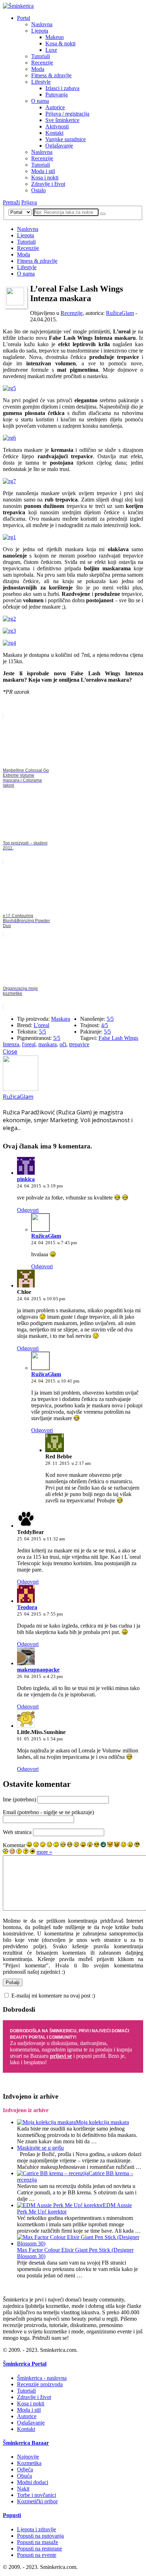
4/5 (105, 1025)
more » (44, 1852)
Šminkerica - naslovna (42, 2378)
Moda (38, 69)
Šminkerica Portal (25, 2364)
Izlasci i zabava (62, 88)
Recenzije (42, 63)
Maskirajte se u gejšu (40, 2148)
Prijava (29, 202)
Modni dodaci (33, 2482)
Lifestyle (41, 82)
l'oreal (29, 1044)
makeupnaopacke (38, 1670)
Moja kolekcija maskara (102, 2122)
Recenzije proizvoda (40, 2384)
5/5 (43, 1032)
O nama (40, 101)
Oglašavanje (59, 146)
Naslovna (42, 24)
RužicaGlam (120, 313)
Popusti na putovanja (40, 2536)
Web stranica (17, 1832)
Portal (24, 18)
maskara (47, 1044)
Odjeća (25, 2469)
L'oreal (41, 1025)
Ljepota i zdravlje (36, 2529)
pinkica (26, 1179)
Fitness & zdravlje (51, 75)
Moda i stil (43, 171)
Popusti (12, 2515)
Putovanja (57, 95)
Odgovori (28, 1210)
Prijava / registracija (67, 114)
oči (63, 1044)
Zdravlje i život (48, 184)
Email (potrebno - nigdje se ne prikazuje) (48, 1812)
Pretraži (11, 202)
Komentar (14, 1845)
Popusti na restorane (40, 2549)
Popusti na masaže (38, 2542)
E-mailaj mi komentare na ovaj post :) (53, 1996)
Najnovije (28, 2457)
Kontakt (54, 133)
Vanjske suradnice (66, 139)
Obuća (24, 2476)
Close (10, 1052)
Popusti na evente (37, 2555)
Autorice (55, 107)
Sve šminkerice (62, 120)
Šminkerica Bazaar (26, 2443)
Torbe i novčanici (36, 2495)
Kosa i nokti (45, 178)
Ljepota (40, 31)
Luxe (51, 50)
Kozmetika (29, 2463)
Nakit (23, 2489)
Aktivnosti (57, 126)
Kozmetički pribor (37, 2501)
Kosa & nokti (60, 43)
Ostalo (38, 190)
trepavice (79, 1044)
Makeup (55, 37)
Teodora (27, 1607)
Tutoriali (41, 56)
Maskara (61, 1019)
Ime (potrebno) (19, 1799)
